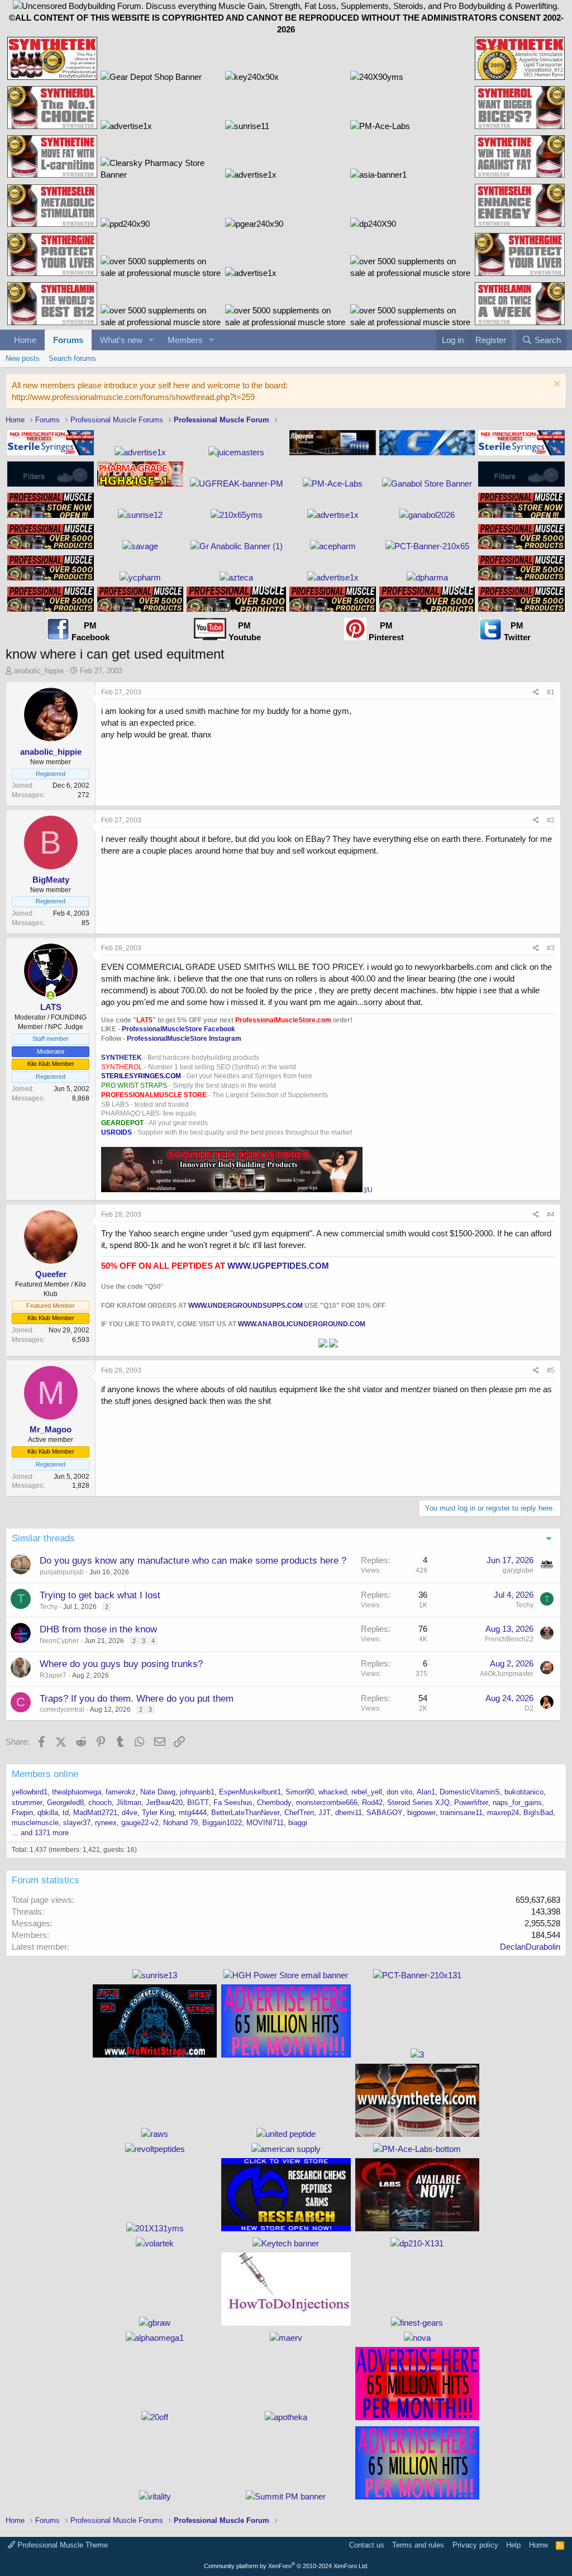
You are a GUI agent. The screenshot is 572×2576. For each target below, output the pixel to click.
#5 (551, 1370)
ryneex (106, 1823)
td (66, 1813)
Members (185, 340)
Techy (49, 1607)
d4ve (130, 1813)
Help (513, 2545)
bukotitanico (524, 1792)
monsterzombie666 (327, 1803)
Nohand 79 (180, 1823)
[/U (368, 1190)
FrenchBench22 (509, 1639)
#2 (551, 820)
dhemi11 (349, 1813)
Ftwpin (22, 1813)
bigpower (421, 1813)
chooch (100, 1803)
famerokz (121, 1792)
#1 (551, 692)
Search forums (72, 358)
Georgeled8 (65, 1803)
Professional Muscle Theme (61, 2545)
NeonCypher (59, 1641)
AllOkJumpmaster (507, 1674)
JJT (325, 1813)
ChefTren (299, 1813)
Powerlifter (471, 1803)
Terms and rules (418, 2545)
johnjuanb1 (197, 1792)
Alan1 (426, 1792)
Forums (68, 340)
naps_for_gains (517, 1803)
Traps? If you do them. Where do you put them (137, 1699)
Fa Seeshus (233, 1803)
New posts (23, 358)
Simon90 (300, 1792)
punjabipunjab (62, 1572)
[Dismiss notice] (556, 385)
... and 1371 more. (41, 1833)
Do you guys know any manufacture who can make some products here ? (193, 1561)
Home (25, 340)
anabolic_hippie (39, 671)
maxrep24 (503, 1813)
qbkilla (48, 1813)
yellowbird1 (30, 1792)
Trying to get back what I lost (100, 1595)
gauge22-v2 (140, 1823)
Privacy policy (475, 2545)
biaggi (298, 1823)
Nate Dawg (158, 1792)
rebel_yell (367, 1792)
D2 (529, 1708)
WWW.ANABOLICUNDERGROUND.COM (302, 1324)
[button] (151, 340)
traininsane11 (461, 1813)
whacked (333, 1792)
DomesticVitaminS (470, 1792)
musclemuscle (35, 1823)
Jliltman (129, 1803)
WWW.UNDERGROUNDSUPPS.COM (246, 1306)
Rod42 (372, 1803)
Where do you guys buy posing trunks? (121, 1664)
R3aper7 (53, 1675)
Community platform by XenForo (286, 2566)
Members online (45, 1774)
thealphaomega (77, 1792)
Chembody (274, 1803)
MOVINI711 (265, 1823)
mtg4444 (193, 1813)
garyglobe (518, 1570)
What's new (121, 340)
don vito (399, 1792)
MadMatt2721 (95, 1813)
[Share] (536, 692)
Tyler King (158, 1813)
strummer (27, 1803)
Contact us (367, 2545)
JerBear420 (164, 1803)
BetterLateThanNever (246, 1813)
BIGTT (198, 1803)
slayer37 (77, 1823)
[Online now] (51, 995)
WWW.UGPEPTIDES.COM (278, 1266)
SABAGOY (385, 1813)
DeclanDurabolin (530, 1947)
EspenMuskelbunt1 (250, 1792)
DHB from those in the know (98, 1629)
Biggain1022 (222, 1823)
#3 (551, 948)
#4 (551, 1215)
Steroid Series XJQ (418, 1803)
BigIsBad (538, 1813)
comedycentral (62, 1710)
